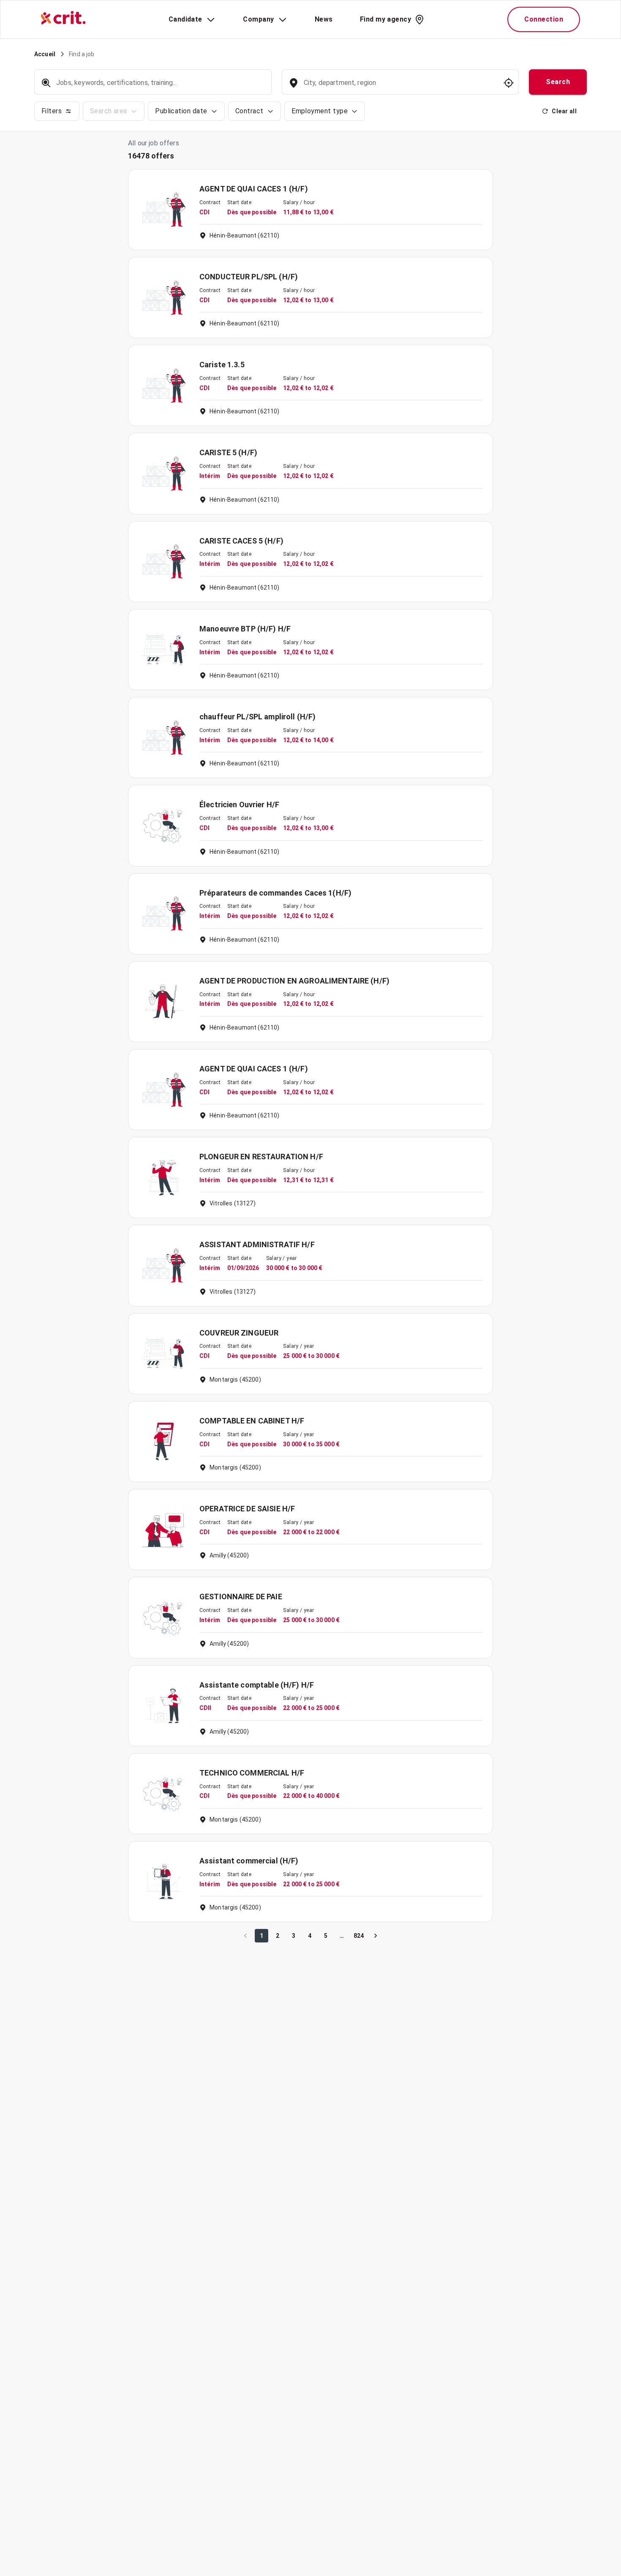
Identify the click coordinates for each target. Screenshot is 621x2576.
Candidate (185, 19)
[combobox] (399, 87)
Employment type (320, 111)
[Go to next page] (376, 1936)
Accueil (45, 54)
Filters (52, 111)
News (324, 19)
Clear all (564, 111)
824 (359, 1936)
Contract (249, 111)
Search (558, 82)
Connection (544, 19)
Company (258, 19)
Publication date (181, 111)
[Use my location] (509, 83)
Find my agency (385, 19)
